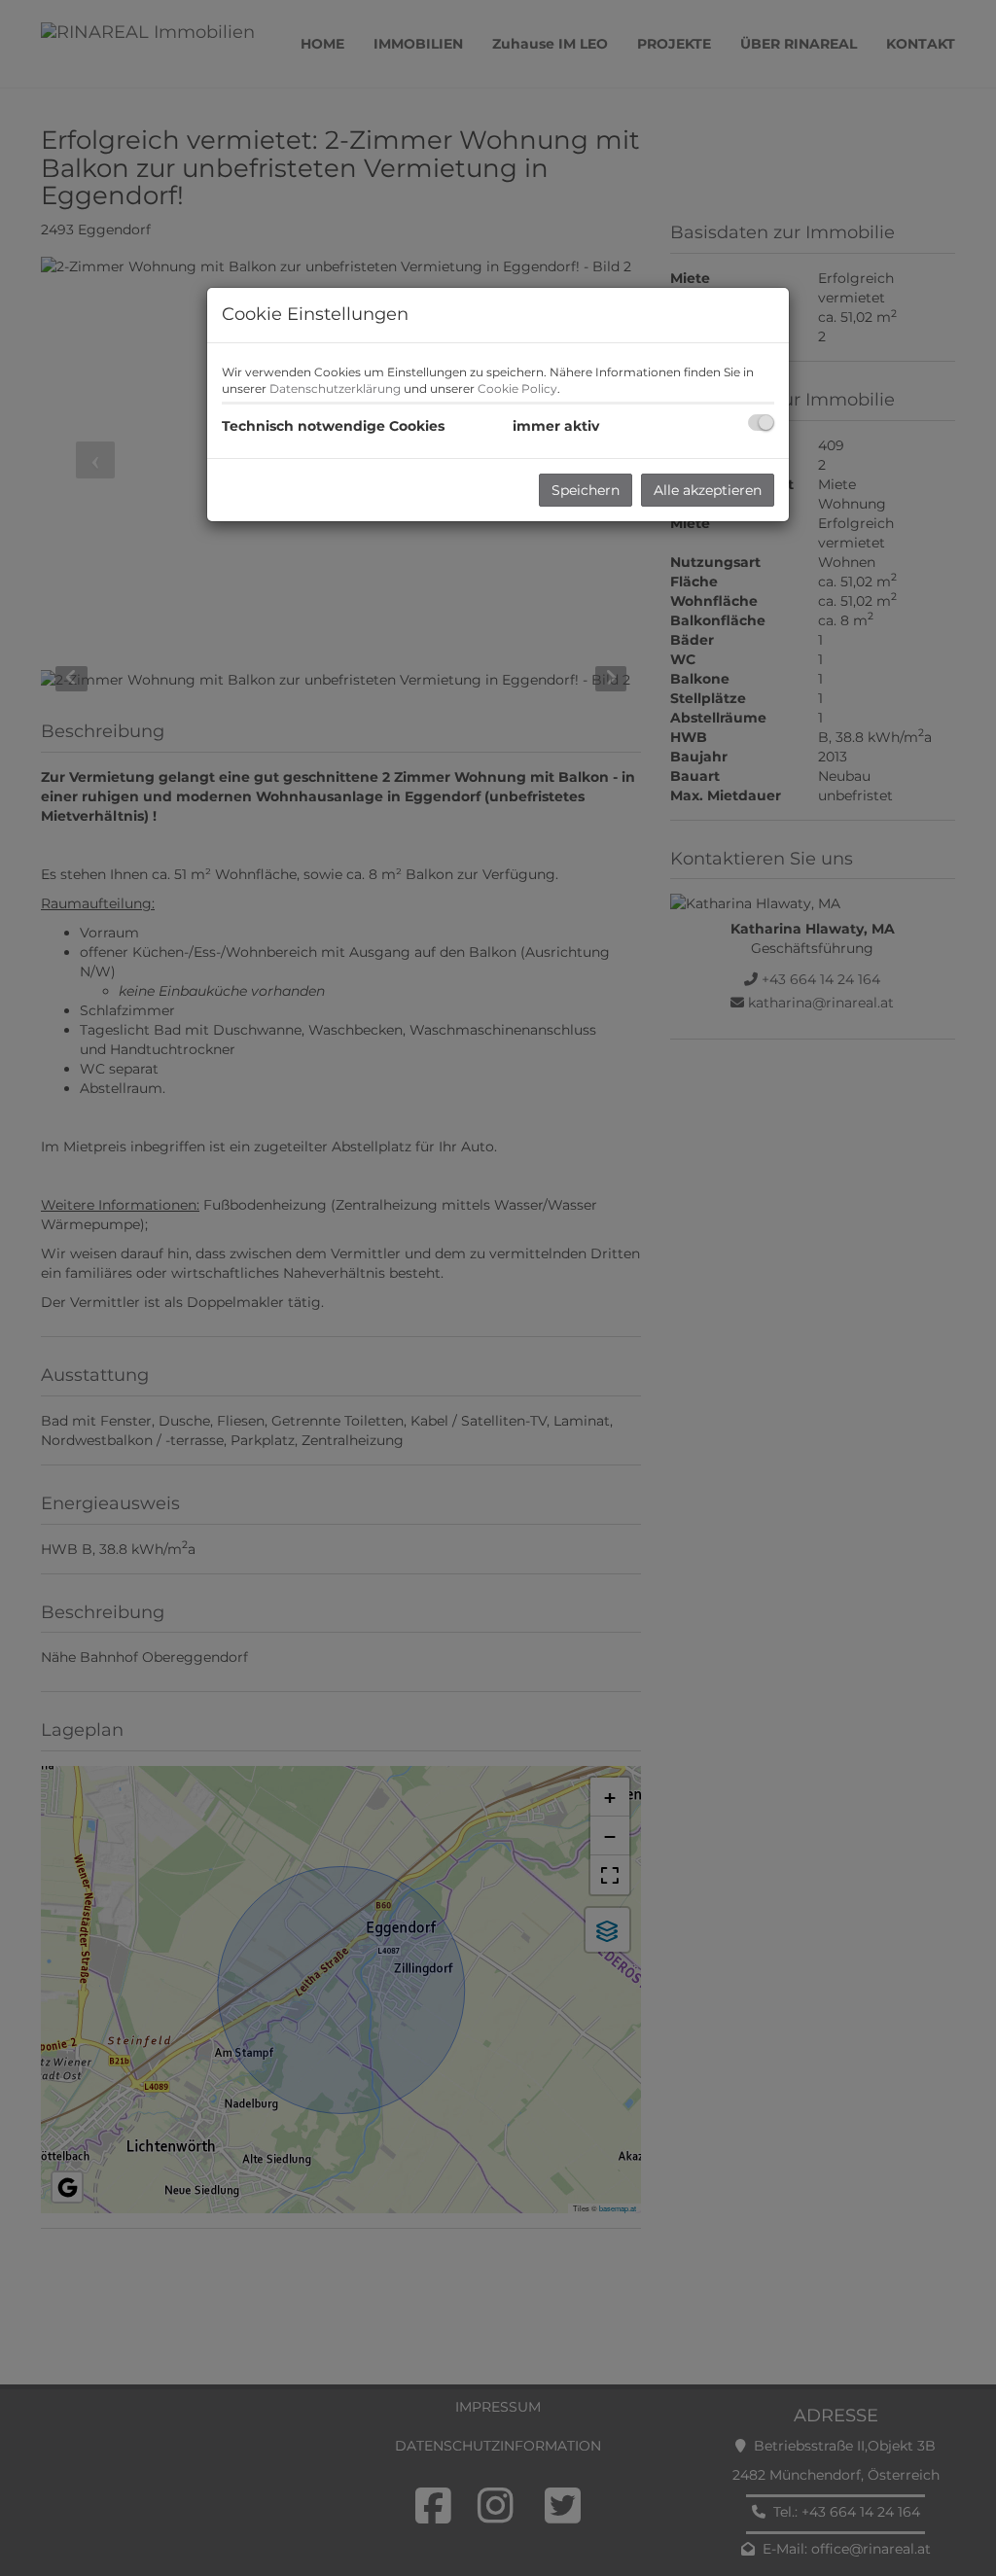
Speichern (586, 490)
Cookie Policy (517, 388)
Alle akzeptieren (708, 490)
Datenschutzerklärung (335, 388)
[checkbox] (761, 423)
